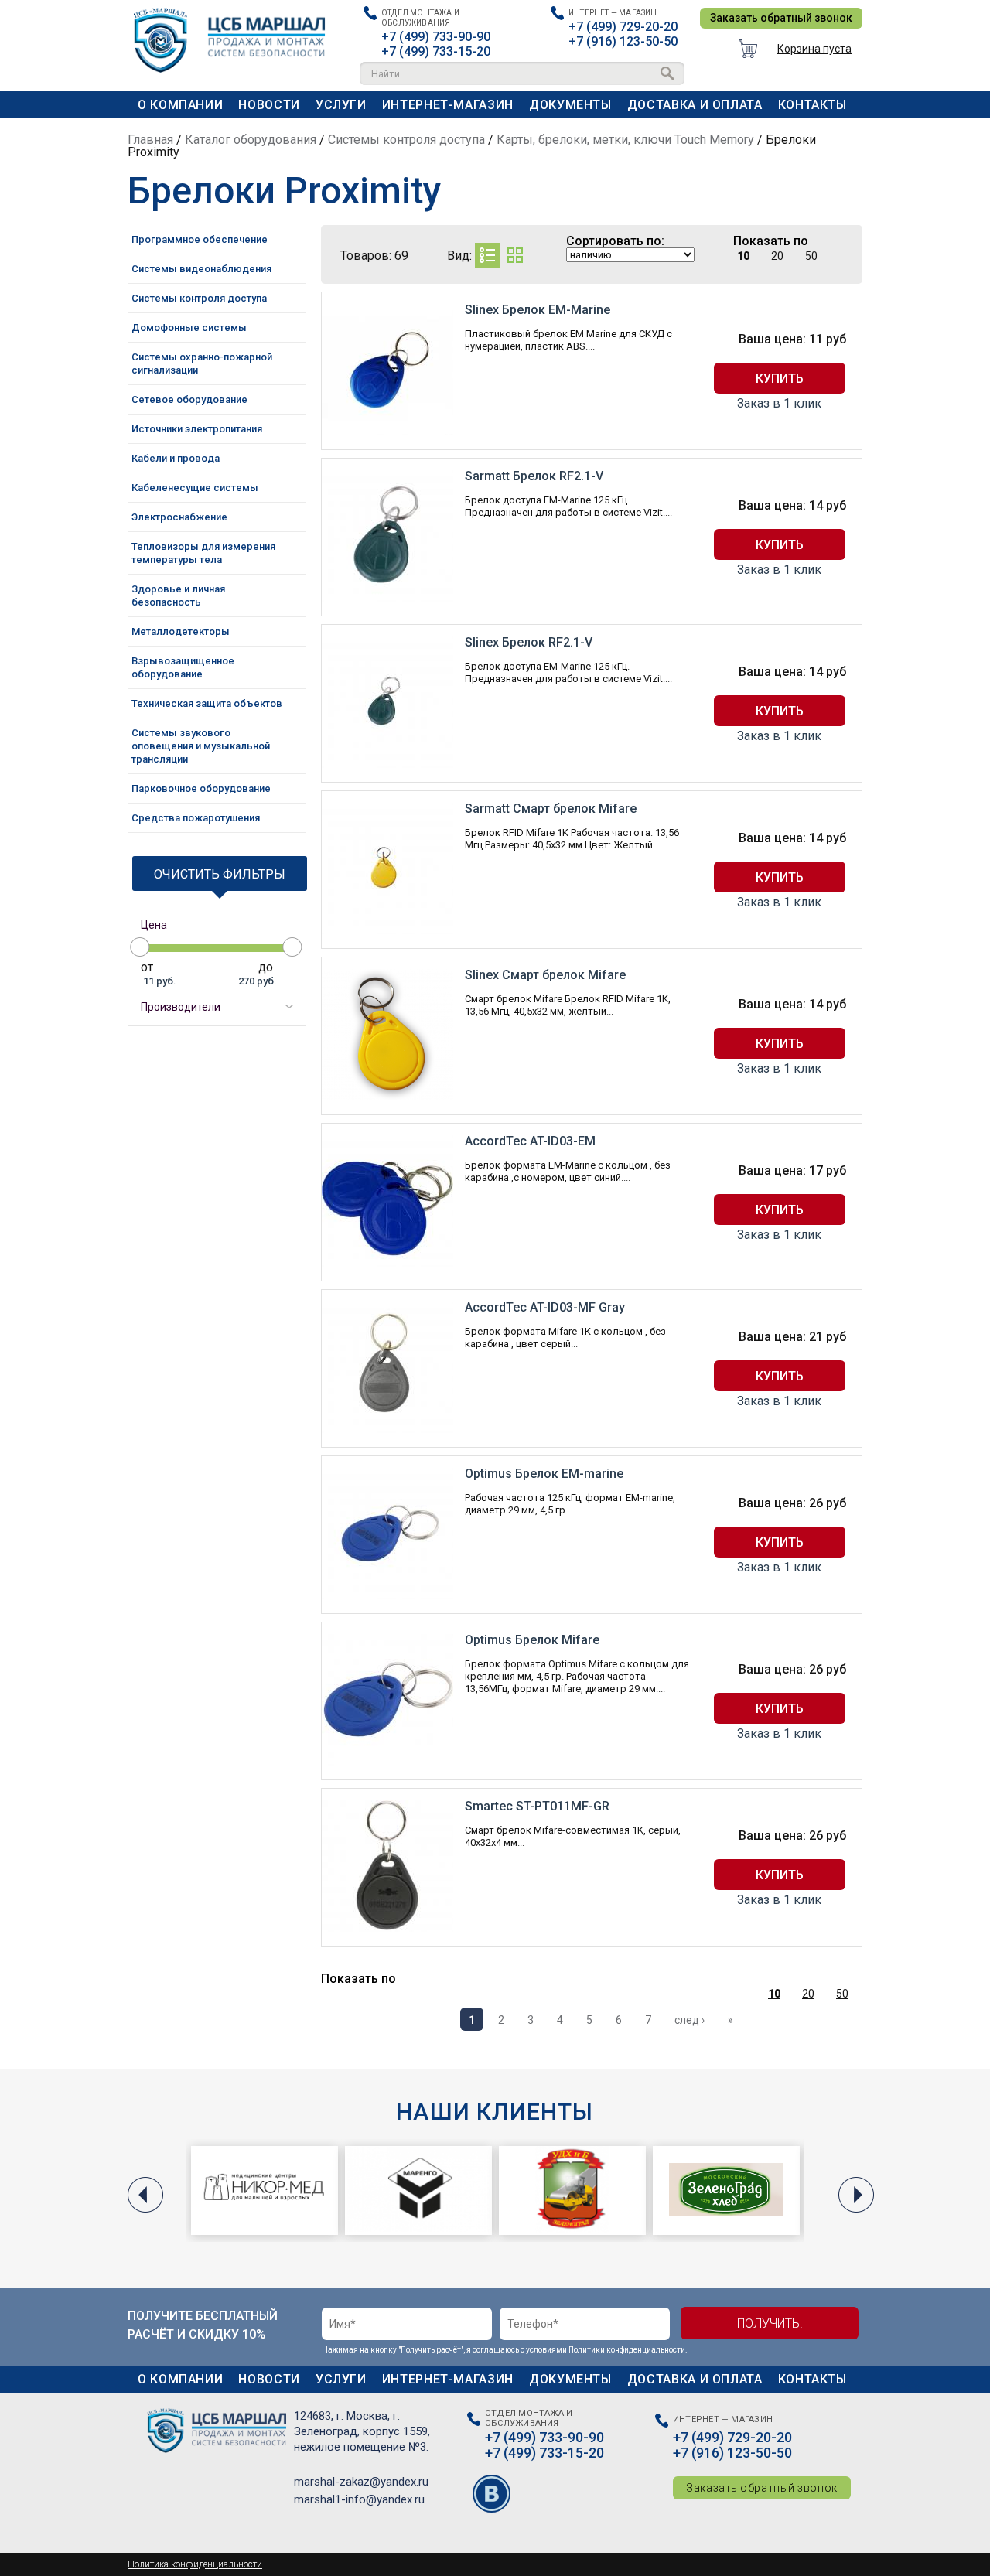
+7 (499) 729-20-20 (623, 27)
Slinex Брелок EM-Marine (538, 310)
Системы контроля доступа (406, 140)
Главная (150, 140)
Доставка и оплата (695, 105)
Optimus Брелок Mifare (532, 1640)
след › (690, 2020)
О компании (180, 105)
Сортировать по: (615, 241)
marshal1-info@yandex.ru (359, 2499)
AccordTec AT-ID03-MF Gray (545, 1307)
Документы (570, 105)
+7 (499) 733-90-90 (436, 37)
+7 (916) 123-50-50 (623, 41)
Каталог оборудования (251, 140)
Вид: (459, 256)
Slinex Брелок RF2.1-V (529, 642)
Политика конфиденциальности (195, 2564)
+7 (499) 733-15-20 (436, 51)
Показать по (771, 241)
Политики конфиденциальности (627, 2350)
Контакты (812, 105)
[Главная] (240, 36)
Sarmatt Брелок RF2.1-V (534, 476)
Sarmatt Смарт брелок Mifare (551, 809)
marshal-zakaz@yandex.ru (361, 2482)
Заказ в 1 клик (779, 404)
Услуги (341, 105)
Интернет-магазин (448, 105)
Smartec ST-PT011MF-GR (537, 1806)
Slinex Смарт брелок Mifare (545, 975)
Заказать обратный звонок (781, 18)
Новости (269, 105)
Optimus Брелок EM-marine (544, 1474)
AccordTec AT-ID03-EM (530, 1141)
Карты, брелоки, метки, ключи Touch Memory (625, 140)
